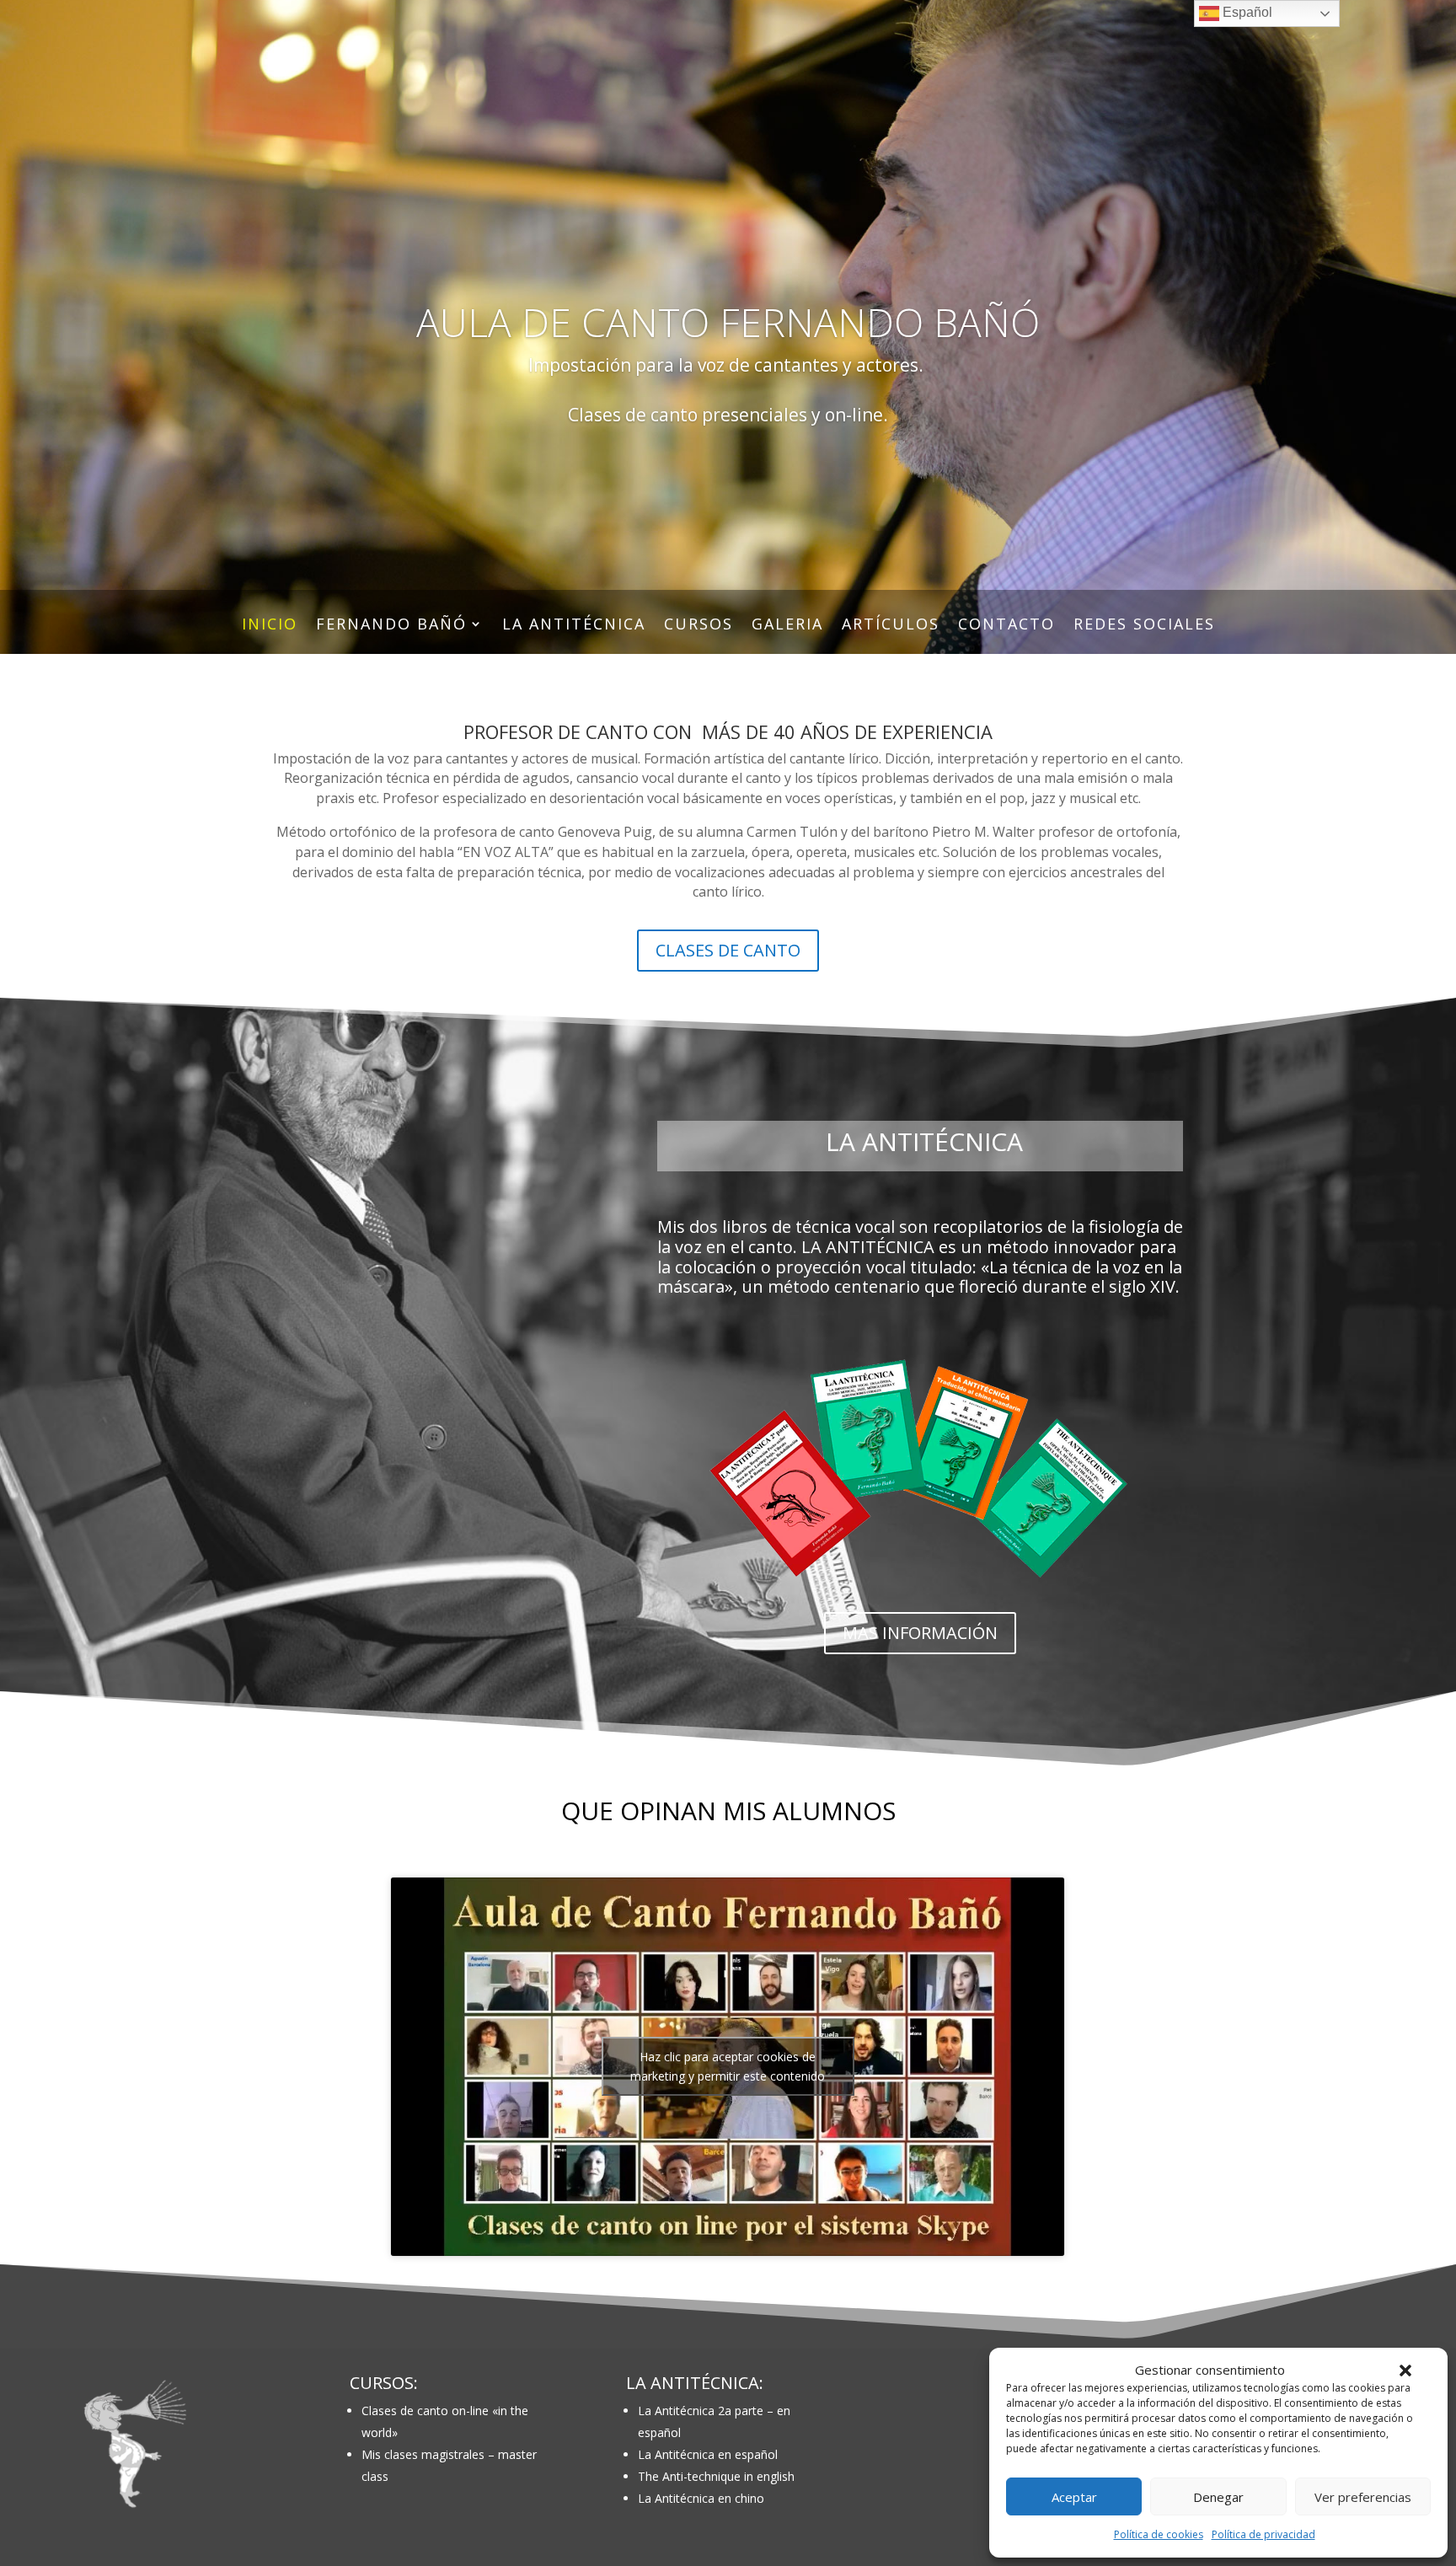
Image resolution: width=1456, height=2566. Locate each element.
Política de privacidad (1263, 2534)
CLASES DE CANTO (728, 950)
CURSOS (699, 626)
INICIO (270, 626)
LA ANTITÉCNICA (574, 626)
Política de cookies (1159, 2534)
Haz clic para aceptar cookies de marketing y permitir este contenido (728, 2066)
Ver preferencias (1363, 2497)
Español (1246, 12)
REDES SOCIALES (1144, 626)
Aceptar (1074, 2497)
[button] (1405, 2370)
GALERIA (787, 626)
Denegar (1218, 2497)
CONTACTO (1006, 626)
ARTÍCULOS (891, 626)
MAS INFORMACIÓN (920, 1633)
